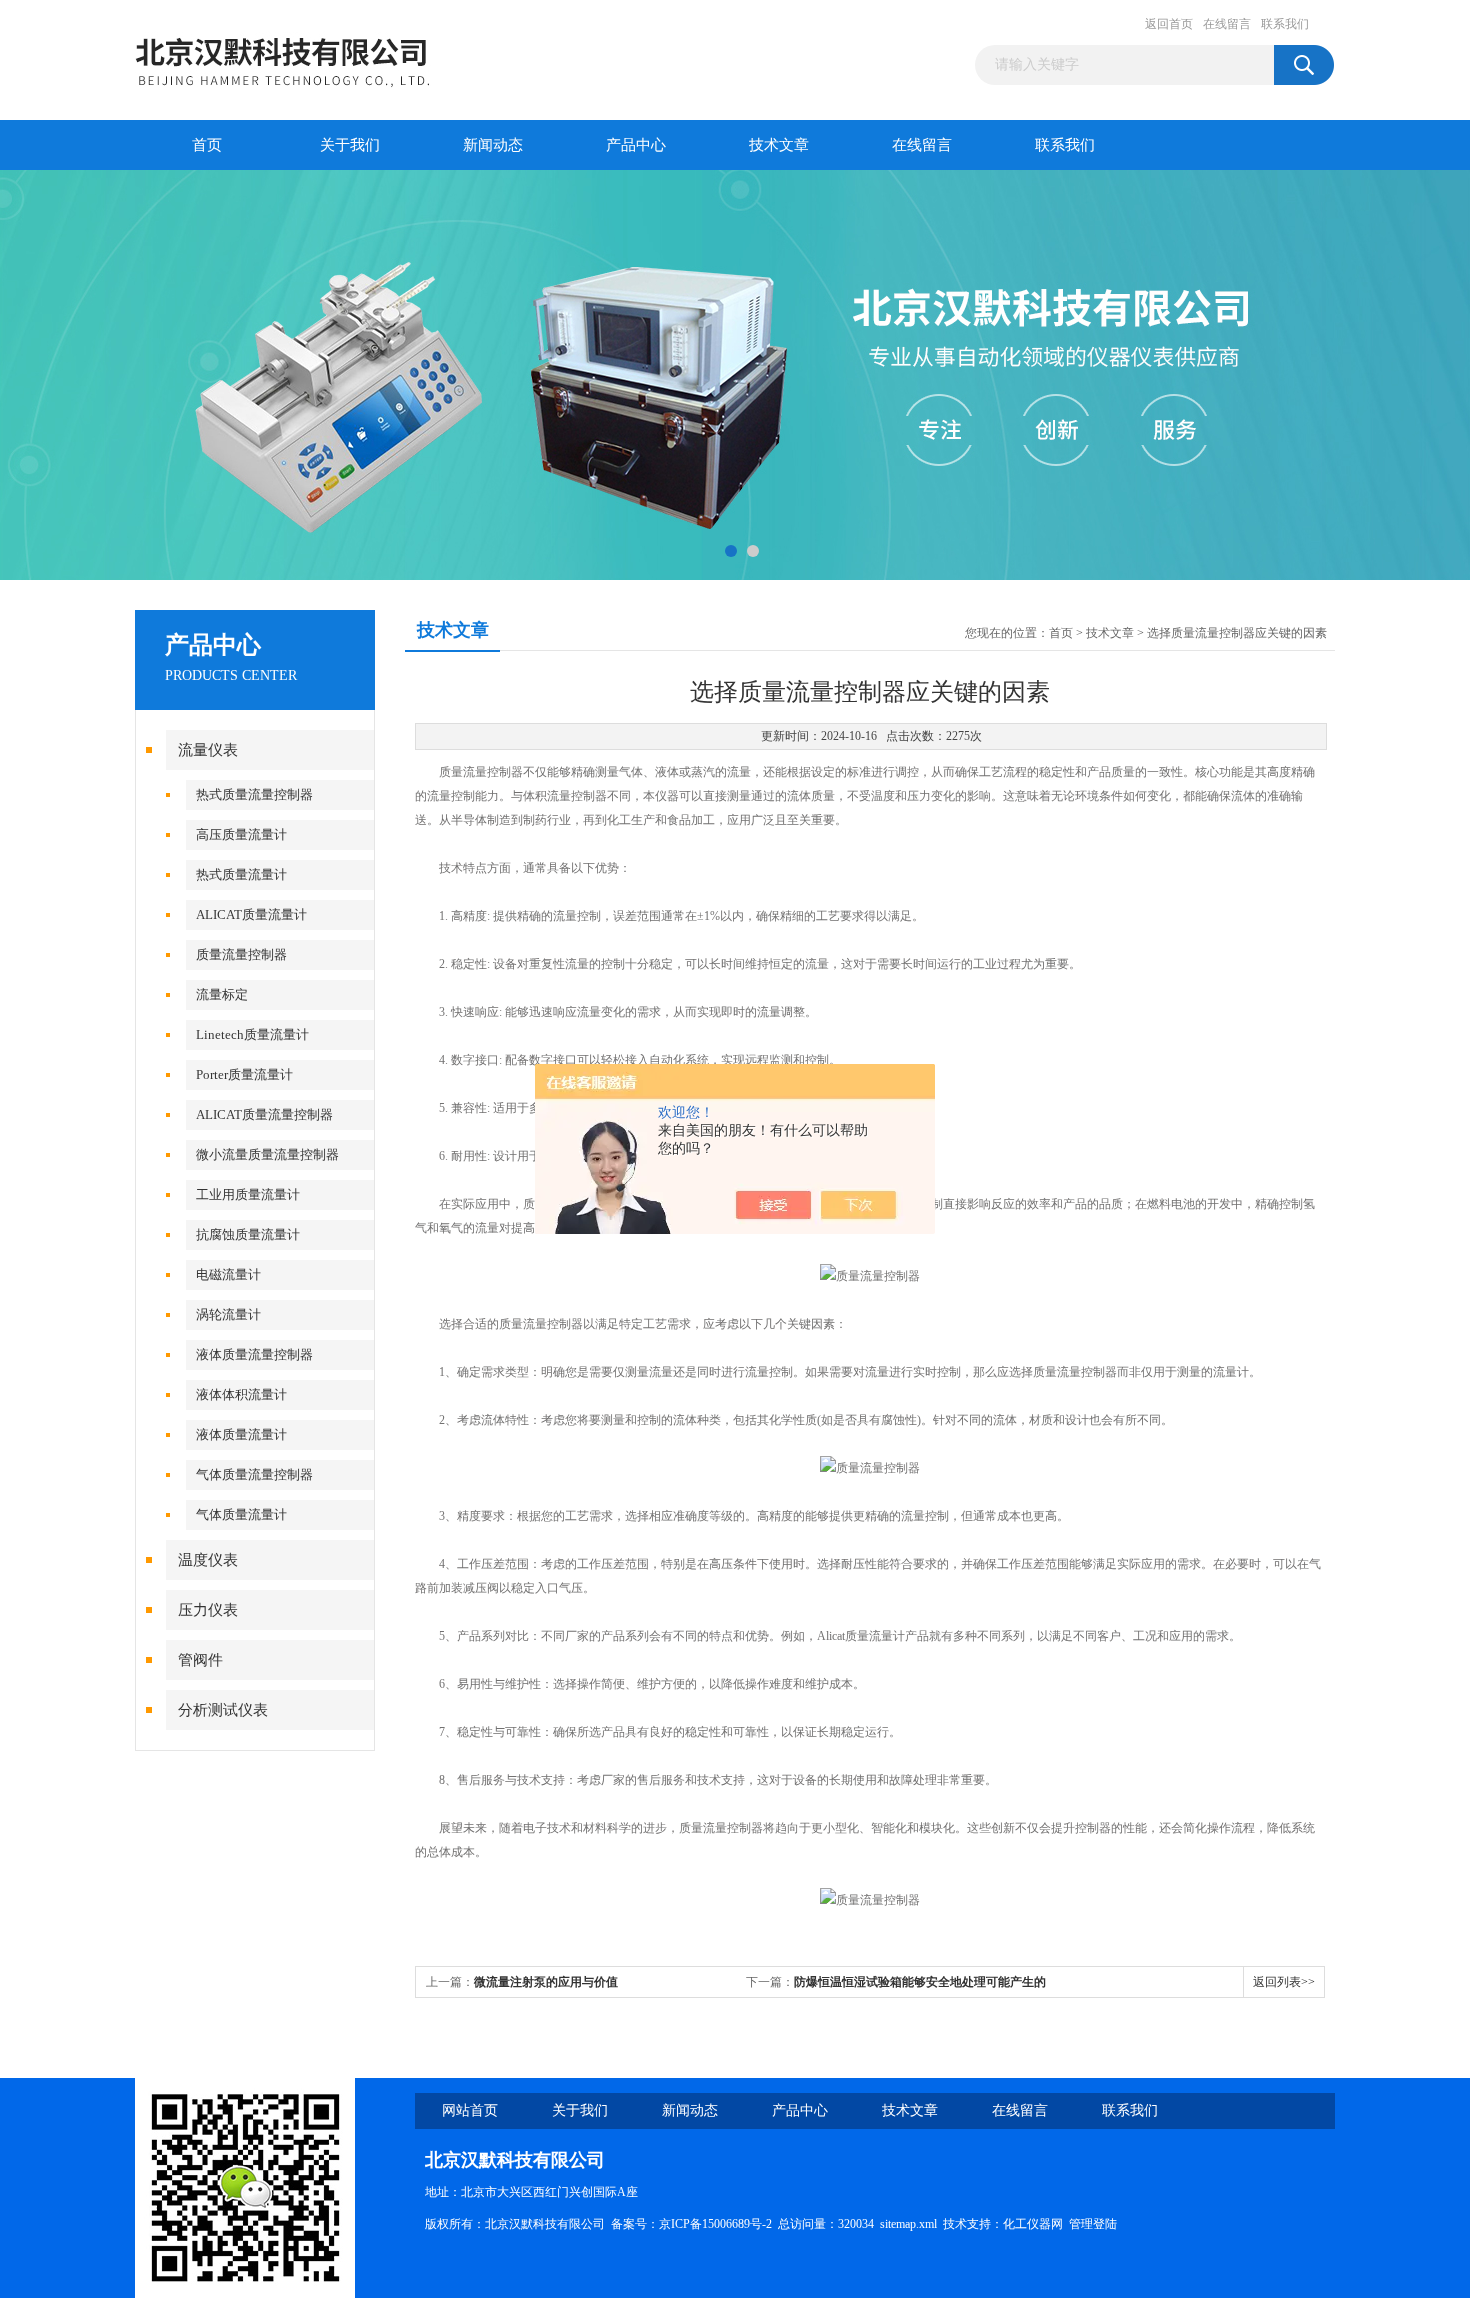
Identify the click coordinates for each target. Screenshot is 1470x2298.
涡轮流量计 (228, 1314)
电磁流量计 (228, 1274)
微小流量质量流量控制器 (267, 1154)
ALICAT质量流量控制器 (264, 1114)
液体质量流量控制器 (254, 1354)
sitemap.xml (908, 2224)
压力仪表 (208, 1610)
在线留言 (1227, 24)
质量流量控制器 (241, 954)
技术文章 (779, 145)
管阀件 (200, 1660)
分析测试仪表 (223, 1710)
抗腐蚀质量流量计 (248, 1234)
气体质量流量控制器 (254, 1474)
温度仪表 (208, 1560)
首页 (207, 145)
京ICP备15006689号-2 (715, 2224)
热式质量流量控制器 (254, 794)
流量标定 (222, 994)
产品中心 (636, 145)
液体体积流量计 (241, 1394)
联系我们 (1285, 24)
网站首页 (470, 2110)
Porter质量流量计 (244, 1074)
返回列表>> (1284, 1982)
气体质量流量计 (241, 1514)
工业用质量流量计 (248, 1194)
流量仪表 (208, 750)
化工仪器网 (1033, 2224)
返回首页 (1169, 24)
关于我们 (350, 145)
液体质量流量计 (241, 1434)
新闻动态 (493, 145)
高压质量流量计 (241, 834)
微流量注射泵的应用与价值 (546, 1982)
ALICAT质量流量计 (251, 914)
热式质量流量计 (241, 874)
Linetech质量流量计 (252, 1034)
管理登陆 (1093, 2224)
